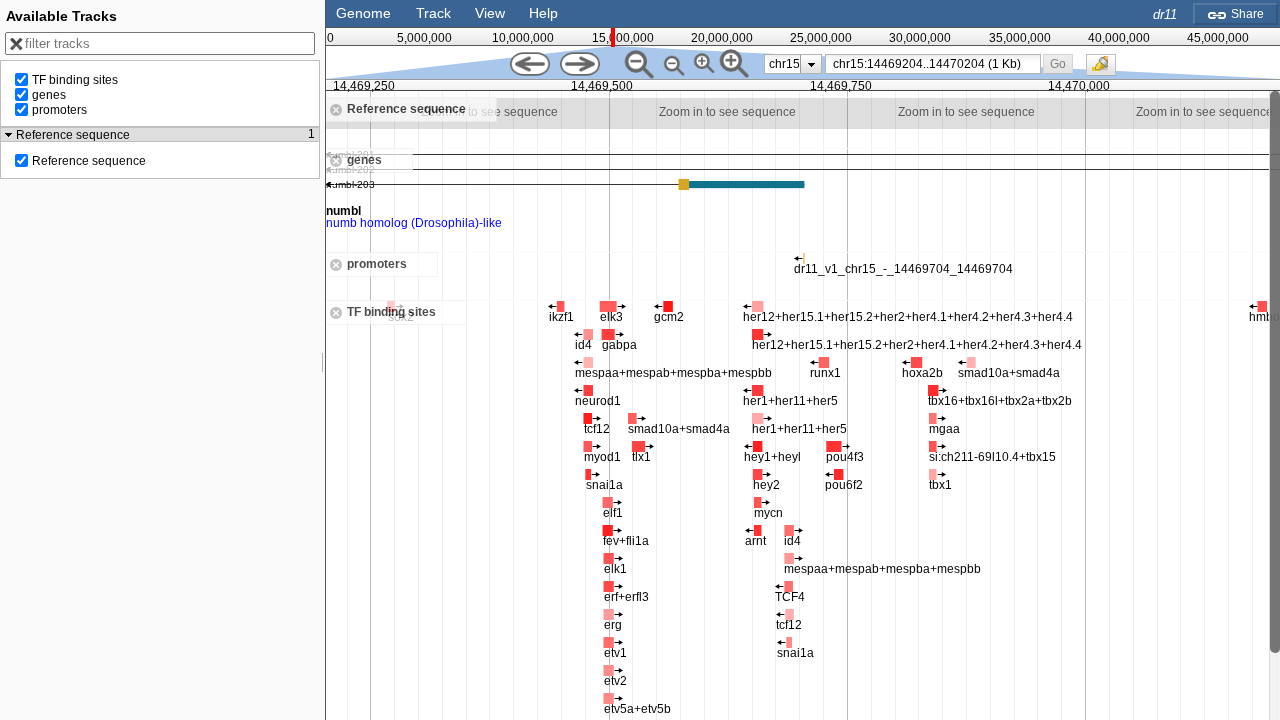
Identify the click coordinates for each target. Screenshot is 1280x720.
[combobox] (933, 64)
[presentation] (811, 64)
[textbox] (936, 64)
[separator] (323, 360)
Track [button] (433, 13)
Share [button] (1246, 14)
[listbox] (793, 64)
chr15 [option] (784, 64)
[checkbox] (1106, 70)
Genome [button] (363, 13)
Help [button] (543, 13)
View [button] (490, 13)
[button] (1058, 63)
